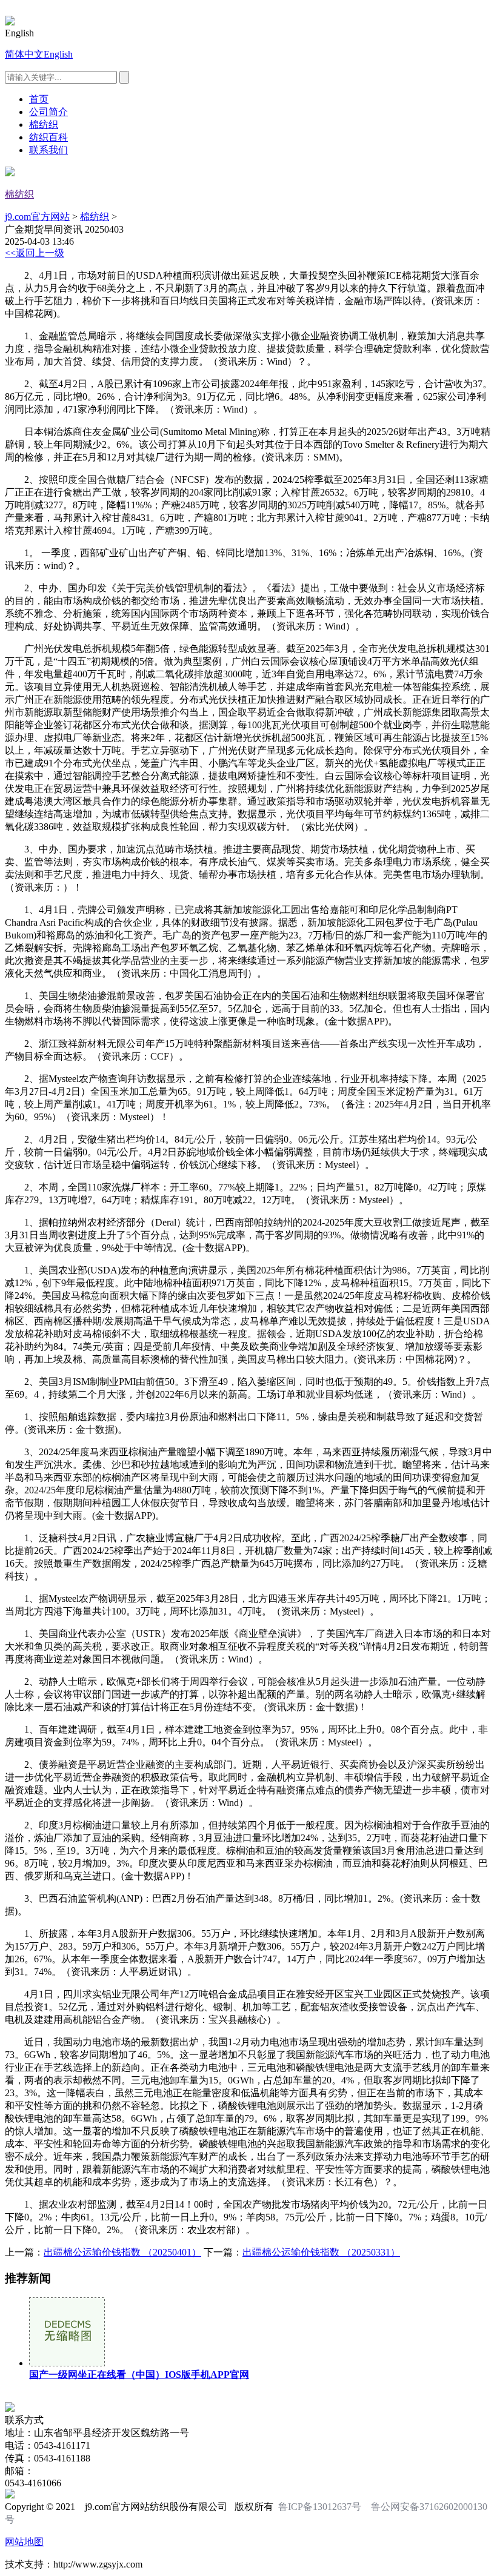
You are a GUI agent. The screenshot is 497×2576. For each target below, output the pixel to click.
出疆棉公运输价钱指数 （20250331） (321, 2252)
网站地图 (24, 2542)
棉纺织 (44, 124)
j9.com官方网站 (37, 217)
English (58, 54)
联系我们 (48, 150)
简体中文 (24, 54)
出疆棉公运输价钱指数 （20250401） (122, 2252)
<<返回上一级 (35, 253)
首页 (39, 99)
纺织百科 (48, 137)
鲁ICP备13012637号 (320, 2507)
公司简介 (48, 112)
